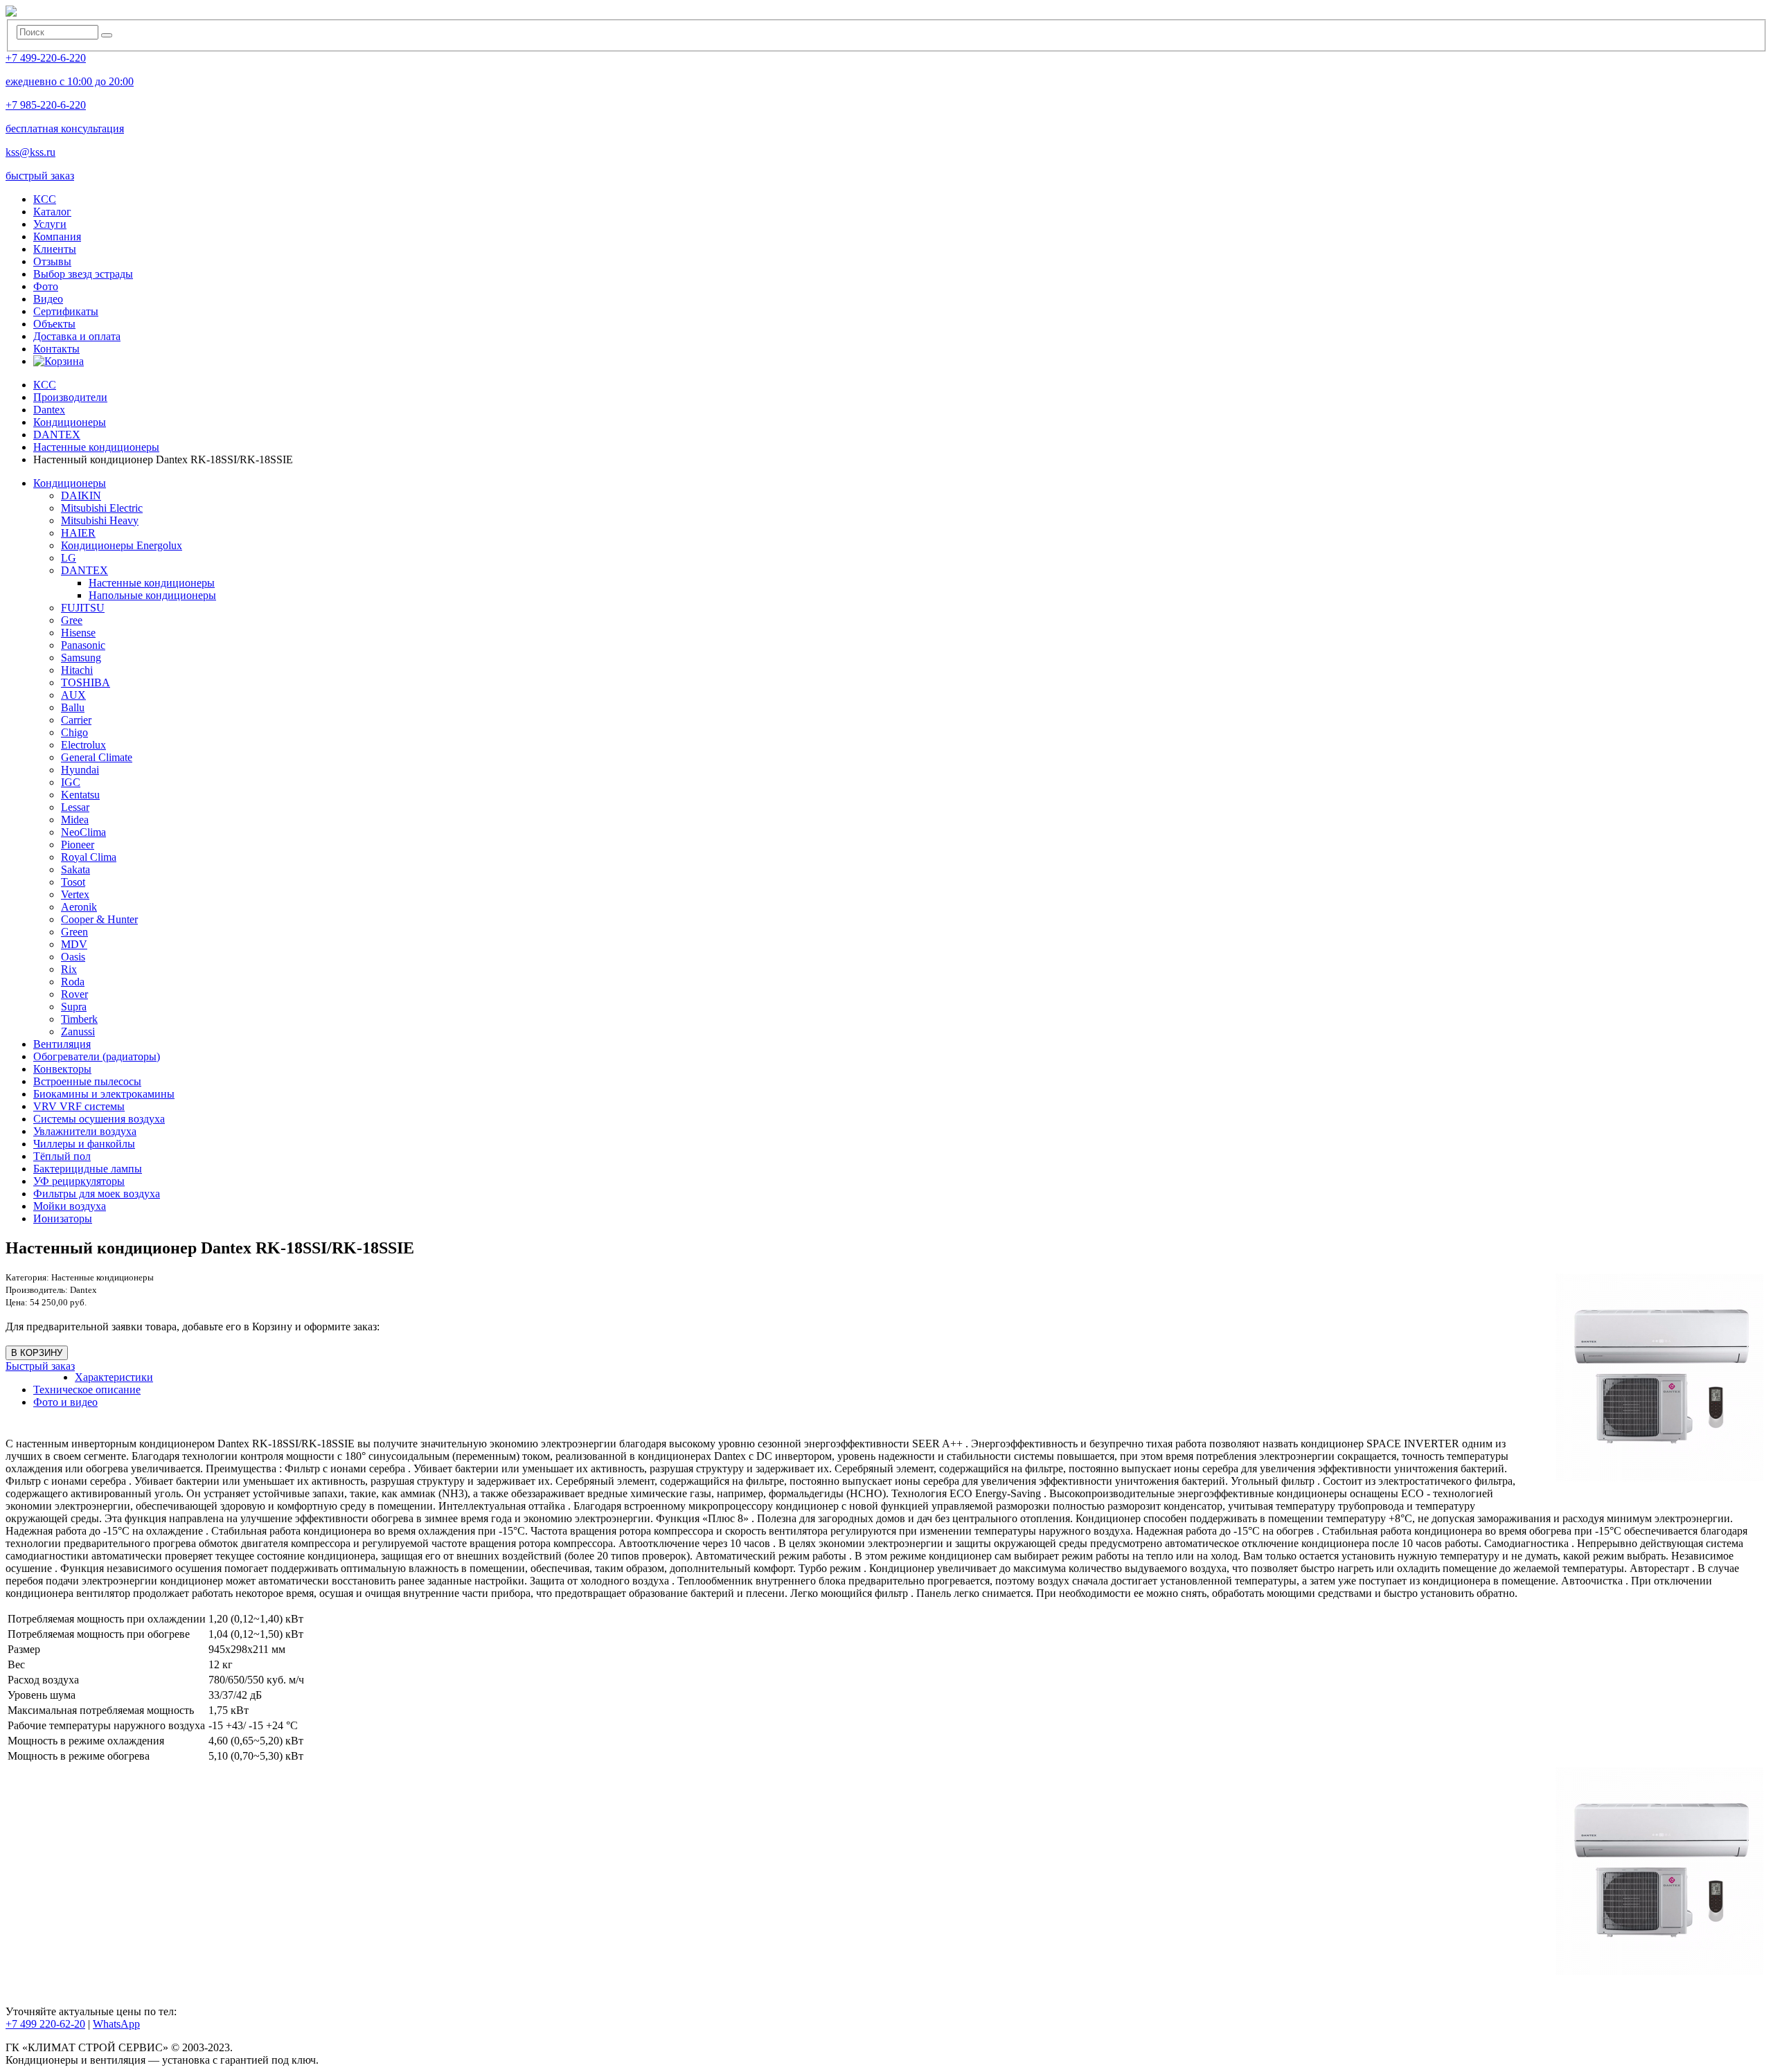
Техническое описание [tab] (87, 1390)
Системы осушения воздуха (99, 1119)
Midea (75, 820)
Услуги (50, 224)
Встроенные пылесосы (87, 1081)
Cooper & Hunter (99, 919)
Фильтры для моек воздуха (97, 1194)
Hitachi (77, 670)
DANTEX (84, 570)
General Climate (97, 757)
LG (69, 558)
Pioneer (78, 845)
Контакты (56, 349)
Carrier (76, 720)
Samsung (81, 658)
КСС (45, 199)
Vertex (75, 894)
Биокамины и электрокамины (104, 1094)
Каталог (52, 212)
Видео (48, 299)
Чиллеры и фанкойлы (84, 1144)
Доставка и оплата (77, 336)
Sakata (75, 869)
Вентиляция (62, 1044)
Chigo (74, 732)
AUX (73, 695)
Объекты (54, 324)
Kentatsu (80, 795)
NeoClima (83, 832)
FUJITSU (83, 608)
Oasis (73, 957)
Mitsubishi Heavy (100, 520)
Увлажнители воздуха (85, 1131)
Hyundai (80, 770)
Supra (74, 1007)
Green (74, 932)
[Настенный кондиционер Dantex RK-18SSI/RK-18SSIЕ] (1660, 1871)
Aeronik (79, 907)
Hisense (78, 633)
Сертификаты (66, 311)
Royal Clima (89, 857)
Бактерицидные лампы (88, 1169)
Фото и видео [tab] (65, 1402)
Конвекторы (62, 1069)
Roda (73, 982)
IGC (71, 782)
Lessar (75, 807)
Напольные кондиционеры (152, 595)
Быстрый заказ (40, 1366)
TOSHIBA (86, 682)
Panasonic (83, 645)
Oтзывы (52, 261)
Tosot (73, 882)
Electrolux (83, 745)
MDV (74, 944)
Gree (72, 620)
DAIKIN (81, 495)
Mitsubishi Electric (102, 508)
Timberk (79, 1019)
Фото (46, 286)
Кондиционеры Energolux (122, 545)
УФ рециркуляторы (79, 1181)
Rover (74, 994)
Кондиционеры (70, 483)
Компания (57, 236)
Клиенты (55, 249)
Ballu (73, 707)
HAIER (78, 533)
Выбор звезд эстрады (83, 274)
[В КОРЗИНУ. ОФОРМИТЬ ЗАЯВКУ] (59, 361)
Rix (69, 969)
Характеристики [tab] (114, 1377)
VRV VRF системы (79, 1106)
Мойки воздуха (70, 1206)
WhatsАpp (116, 2024)
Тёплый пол (62, 1156)
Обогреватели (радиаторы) (97, 1056)
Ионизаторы (63, 1218)
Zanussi (78, 1031)
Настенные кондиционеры (152, 583)
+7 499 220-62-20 (45, 2024)
